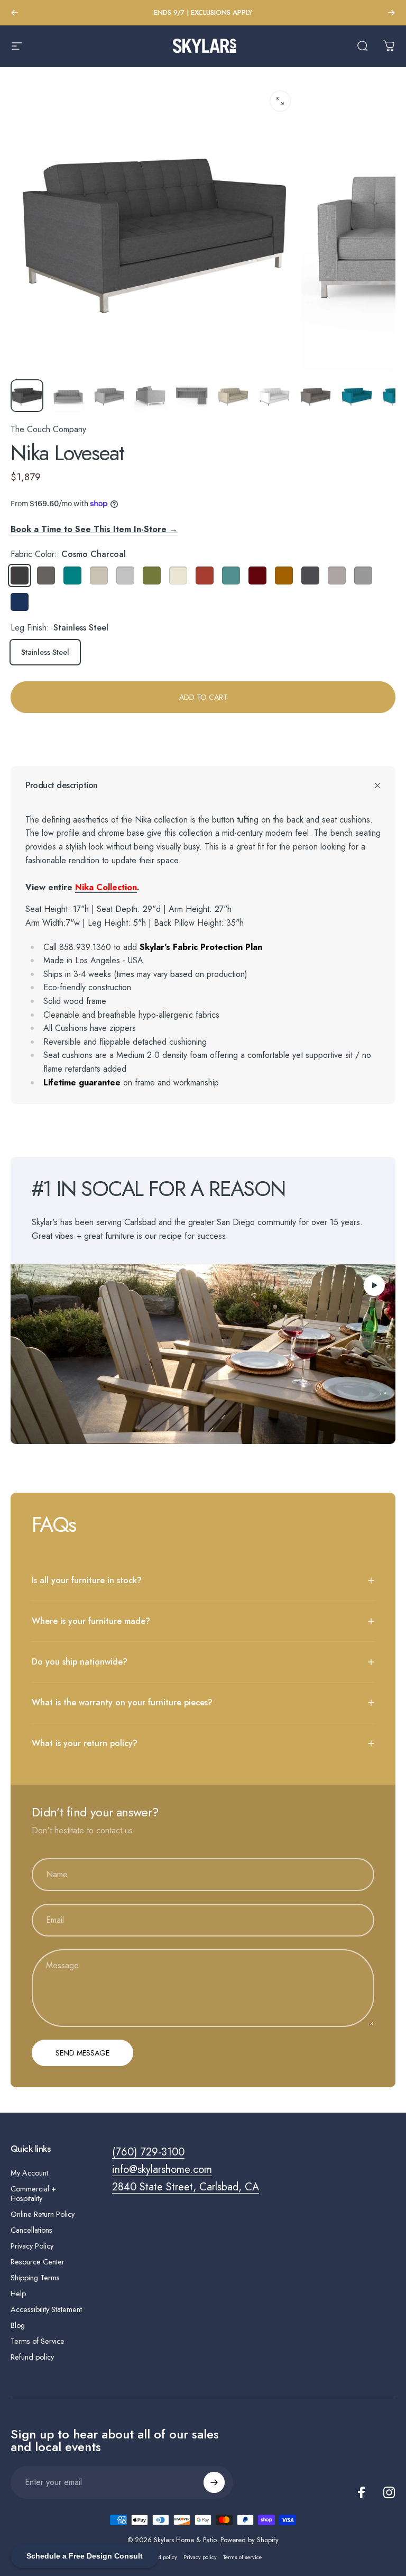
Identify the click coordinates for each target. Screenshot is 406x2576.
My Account (29, 2173)
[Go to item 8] (316, 396)
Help (18, 2294)
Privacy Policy (32, 2246)
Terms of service (242, 2557)
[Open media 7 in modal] (280, 101)
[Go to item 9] (357, 396)
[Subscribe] (214, 2482)
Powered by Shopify (250, 2540)
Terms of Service (38, 2341)
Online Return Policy (43, 2214)
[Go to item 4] (192, 396)
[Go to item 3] (151, 396)
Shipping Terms (35, 2278)
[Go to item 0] (27, 396)
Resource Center (38, 2262)
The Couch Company (48, 429)
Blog (18, 2325)
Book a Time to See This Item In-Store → (94, 529)
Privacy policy (200, 2557)
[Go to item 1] (68, 396)
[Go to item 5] (233, 396)
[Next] (391, 13)
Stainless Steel (45, 652)
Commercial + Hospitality (33, 2194)
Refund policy (32, 2357)
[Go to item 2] (109, 396)
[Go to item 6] (274, 396)
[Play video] (203, 1354)
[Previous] (15, 13)
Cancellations (31, 2230)
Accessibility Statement (46, 2309)
